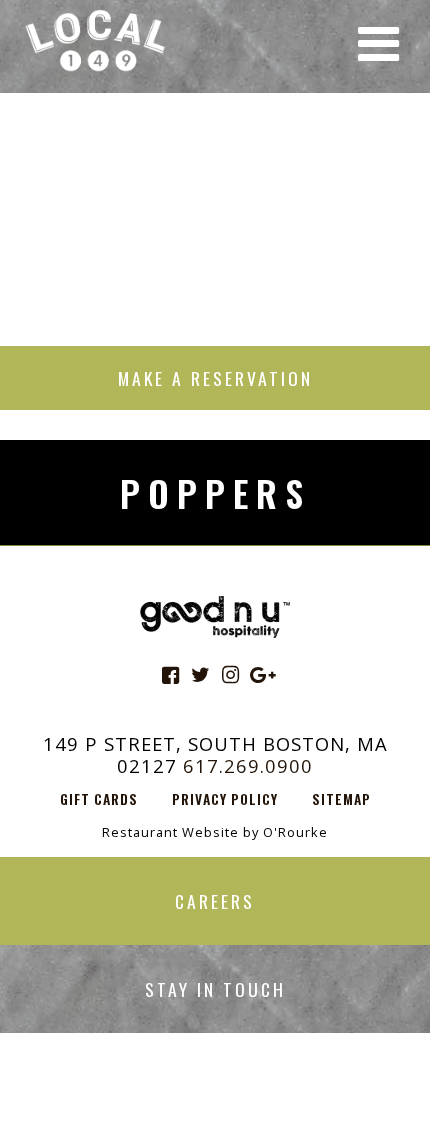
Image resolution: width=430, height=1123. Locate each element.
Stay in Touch (215, 989)
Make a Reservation (215, 378)
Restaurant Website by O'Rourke (215, 832)
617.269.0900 (248, 765)
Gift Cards (99, 799)
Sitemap (341, 799)
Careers (215, 901)
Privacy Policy (225, 799)
